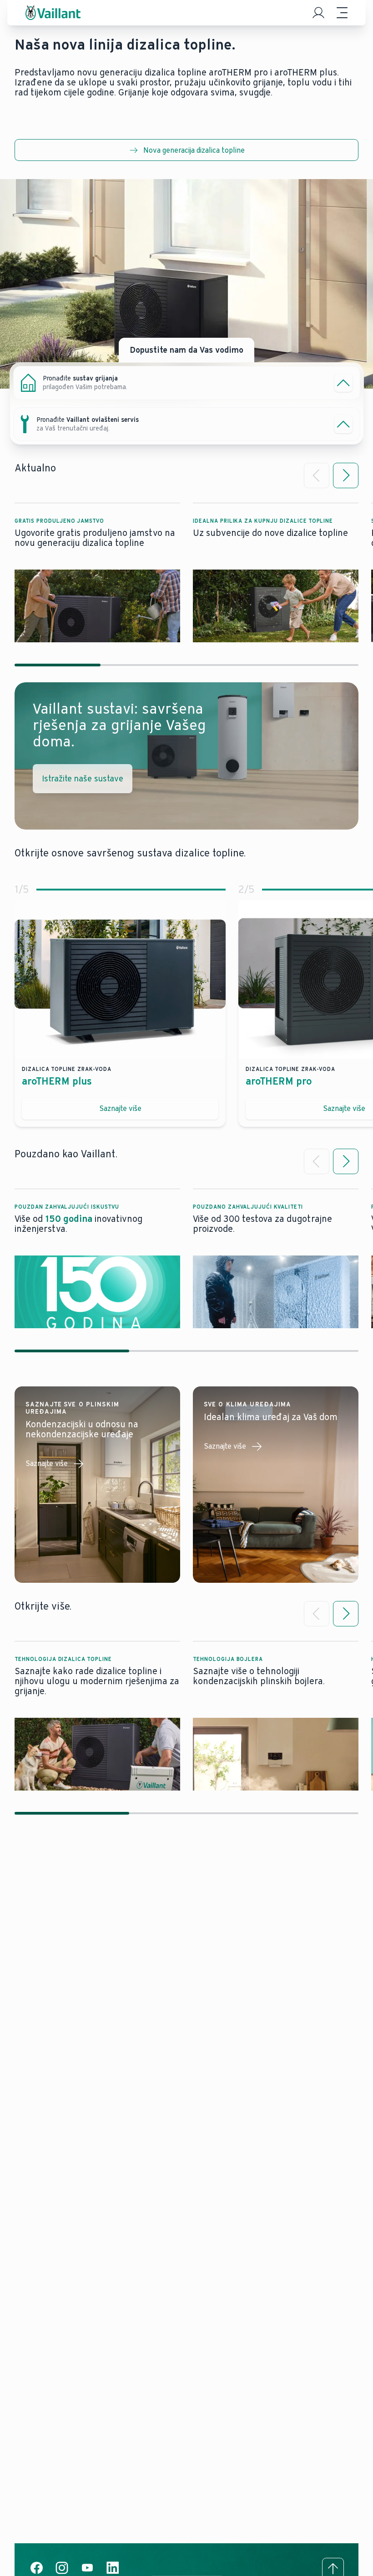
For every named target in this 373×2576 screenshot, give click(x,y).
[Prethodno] (317, 475)
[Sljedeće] (346, 475)
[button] (97, 573)
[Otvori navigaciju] (342, 13)
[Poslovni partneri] (318, 13)
